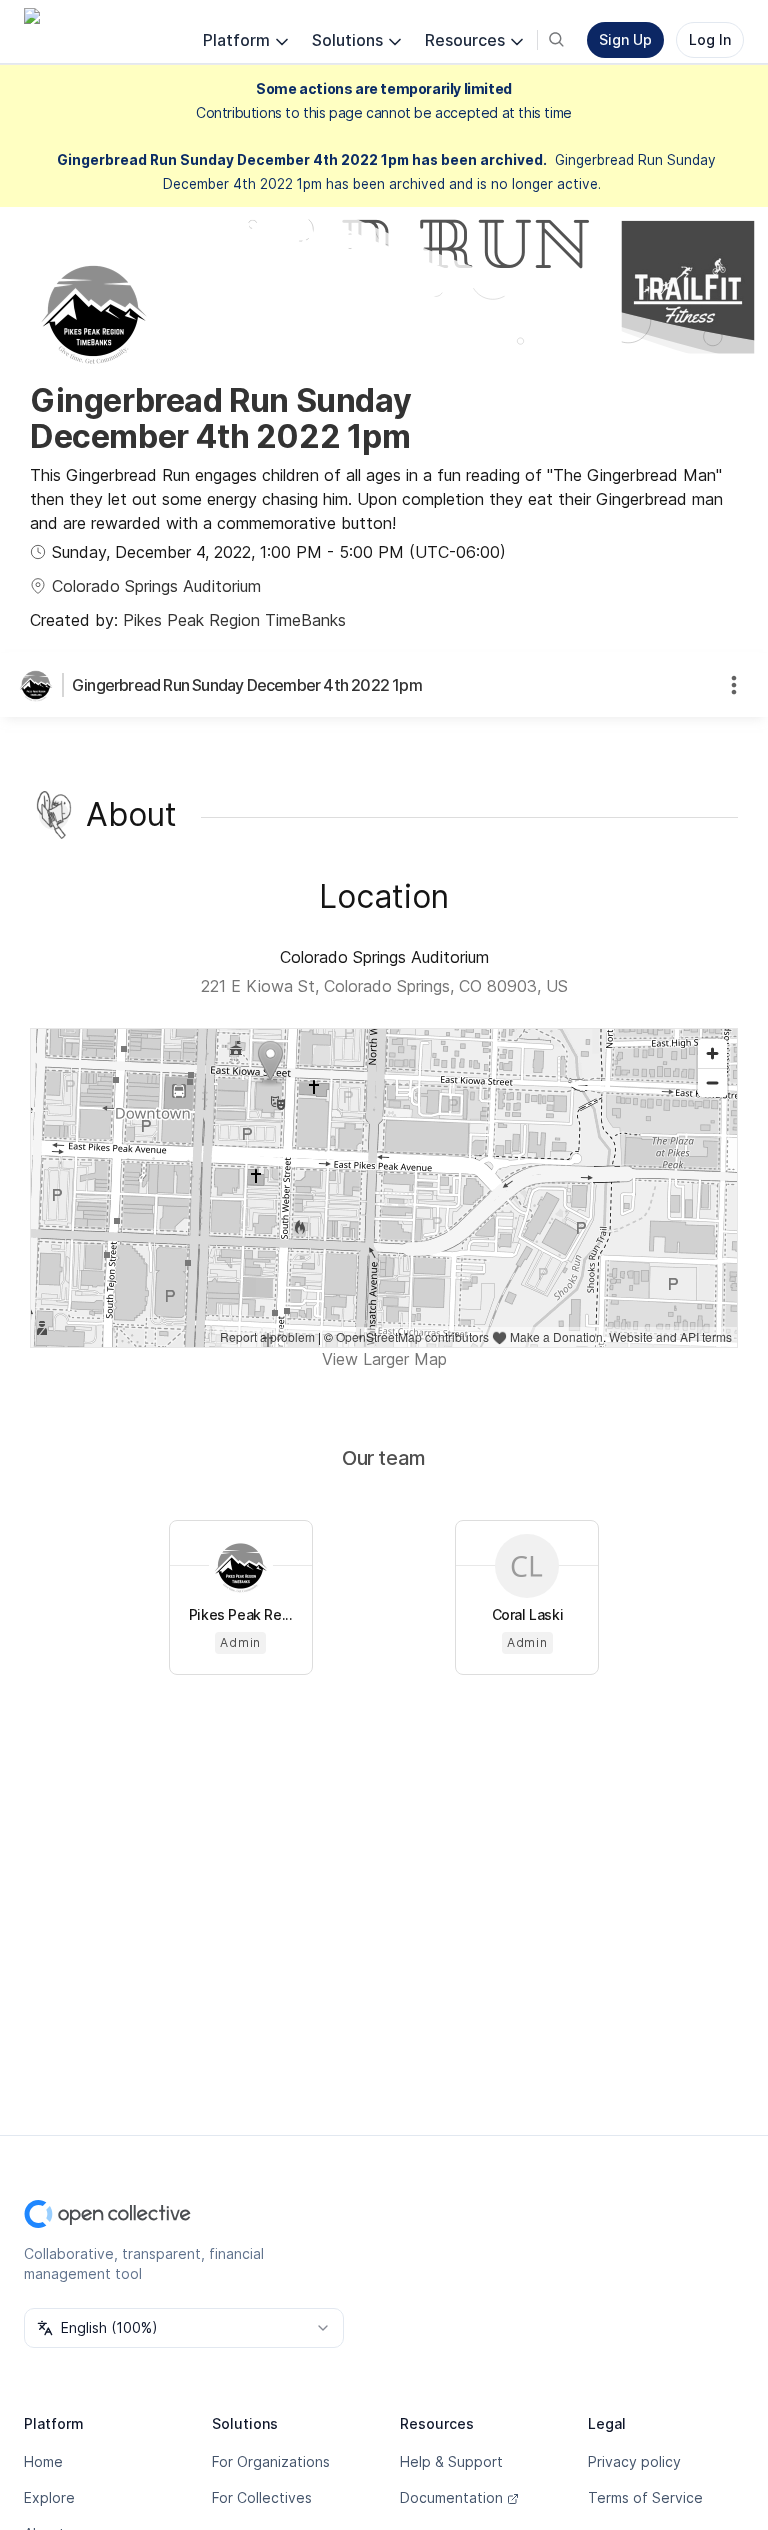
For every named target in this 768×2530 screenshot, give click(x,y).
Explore (49, 2497)
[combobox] (184, 2328)
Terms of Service (645, 2497)
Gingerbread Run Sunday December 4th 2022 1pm (247, 685)
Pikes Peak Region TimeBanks (234, 620)
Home (43, 2461)
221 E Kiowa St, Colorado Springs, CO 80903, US (384, 986)
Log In (710, 39)
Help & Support (451, 2461)
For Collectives (262, 2497)
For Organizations (271, 2461)
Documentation (451, 2497)
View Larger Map (384, 1359)
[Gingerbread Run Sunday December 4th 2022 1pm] (40, 685)
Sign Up (625, 39)
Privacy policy (634, 2461)
